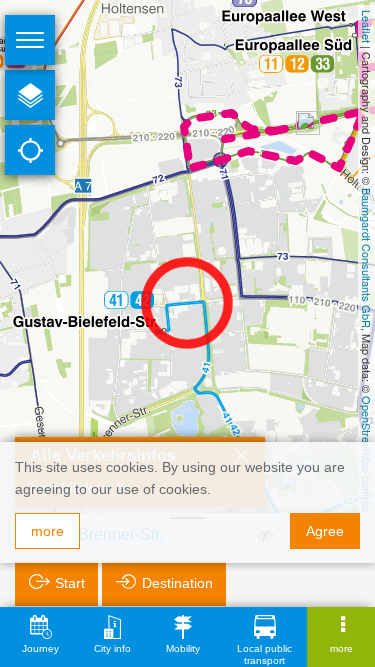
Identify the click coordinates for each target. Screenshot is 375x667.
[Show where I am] (30, 150)
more (47, 531)
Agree (325, 531)
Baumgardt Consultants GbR (367, 258)
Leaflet (367, 26)
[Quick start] (30, 95)
